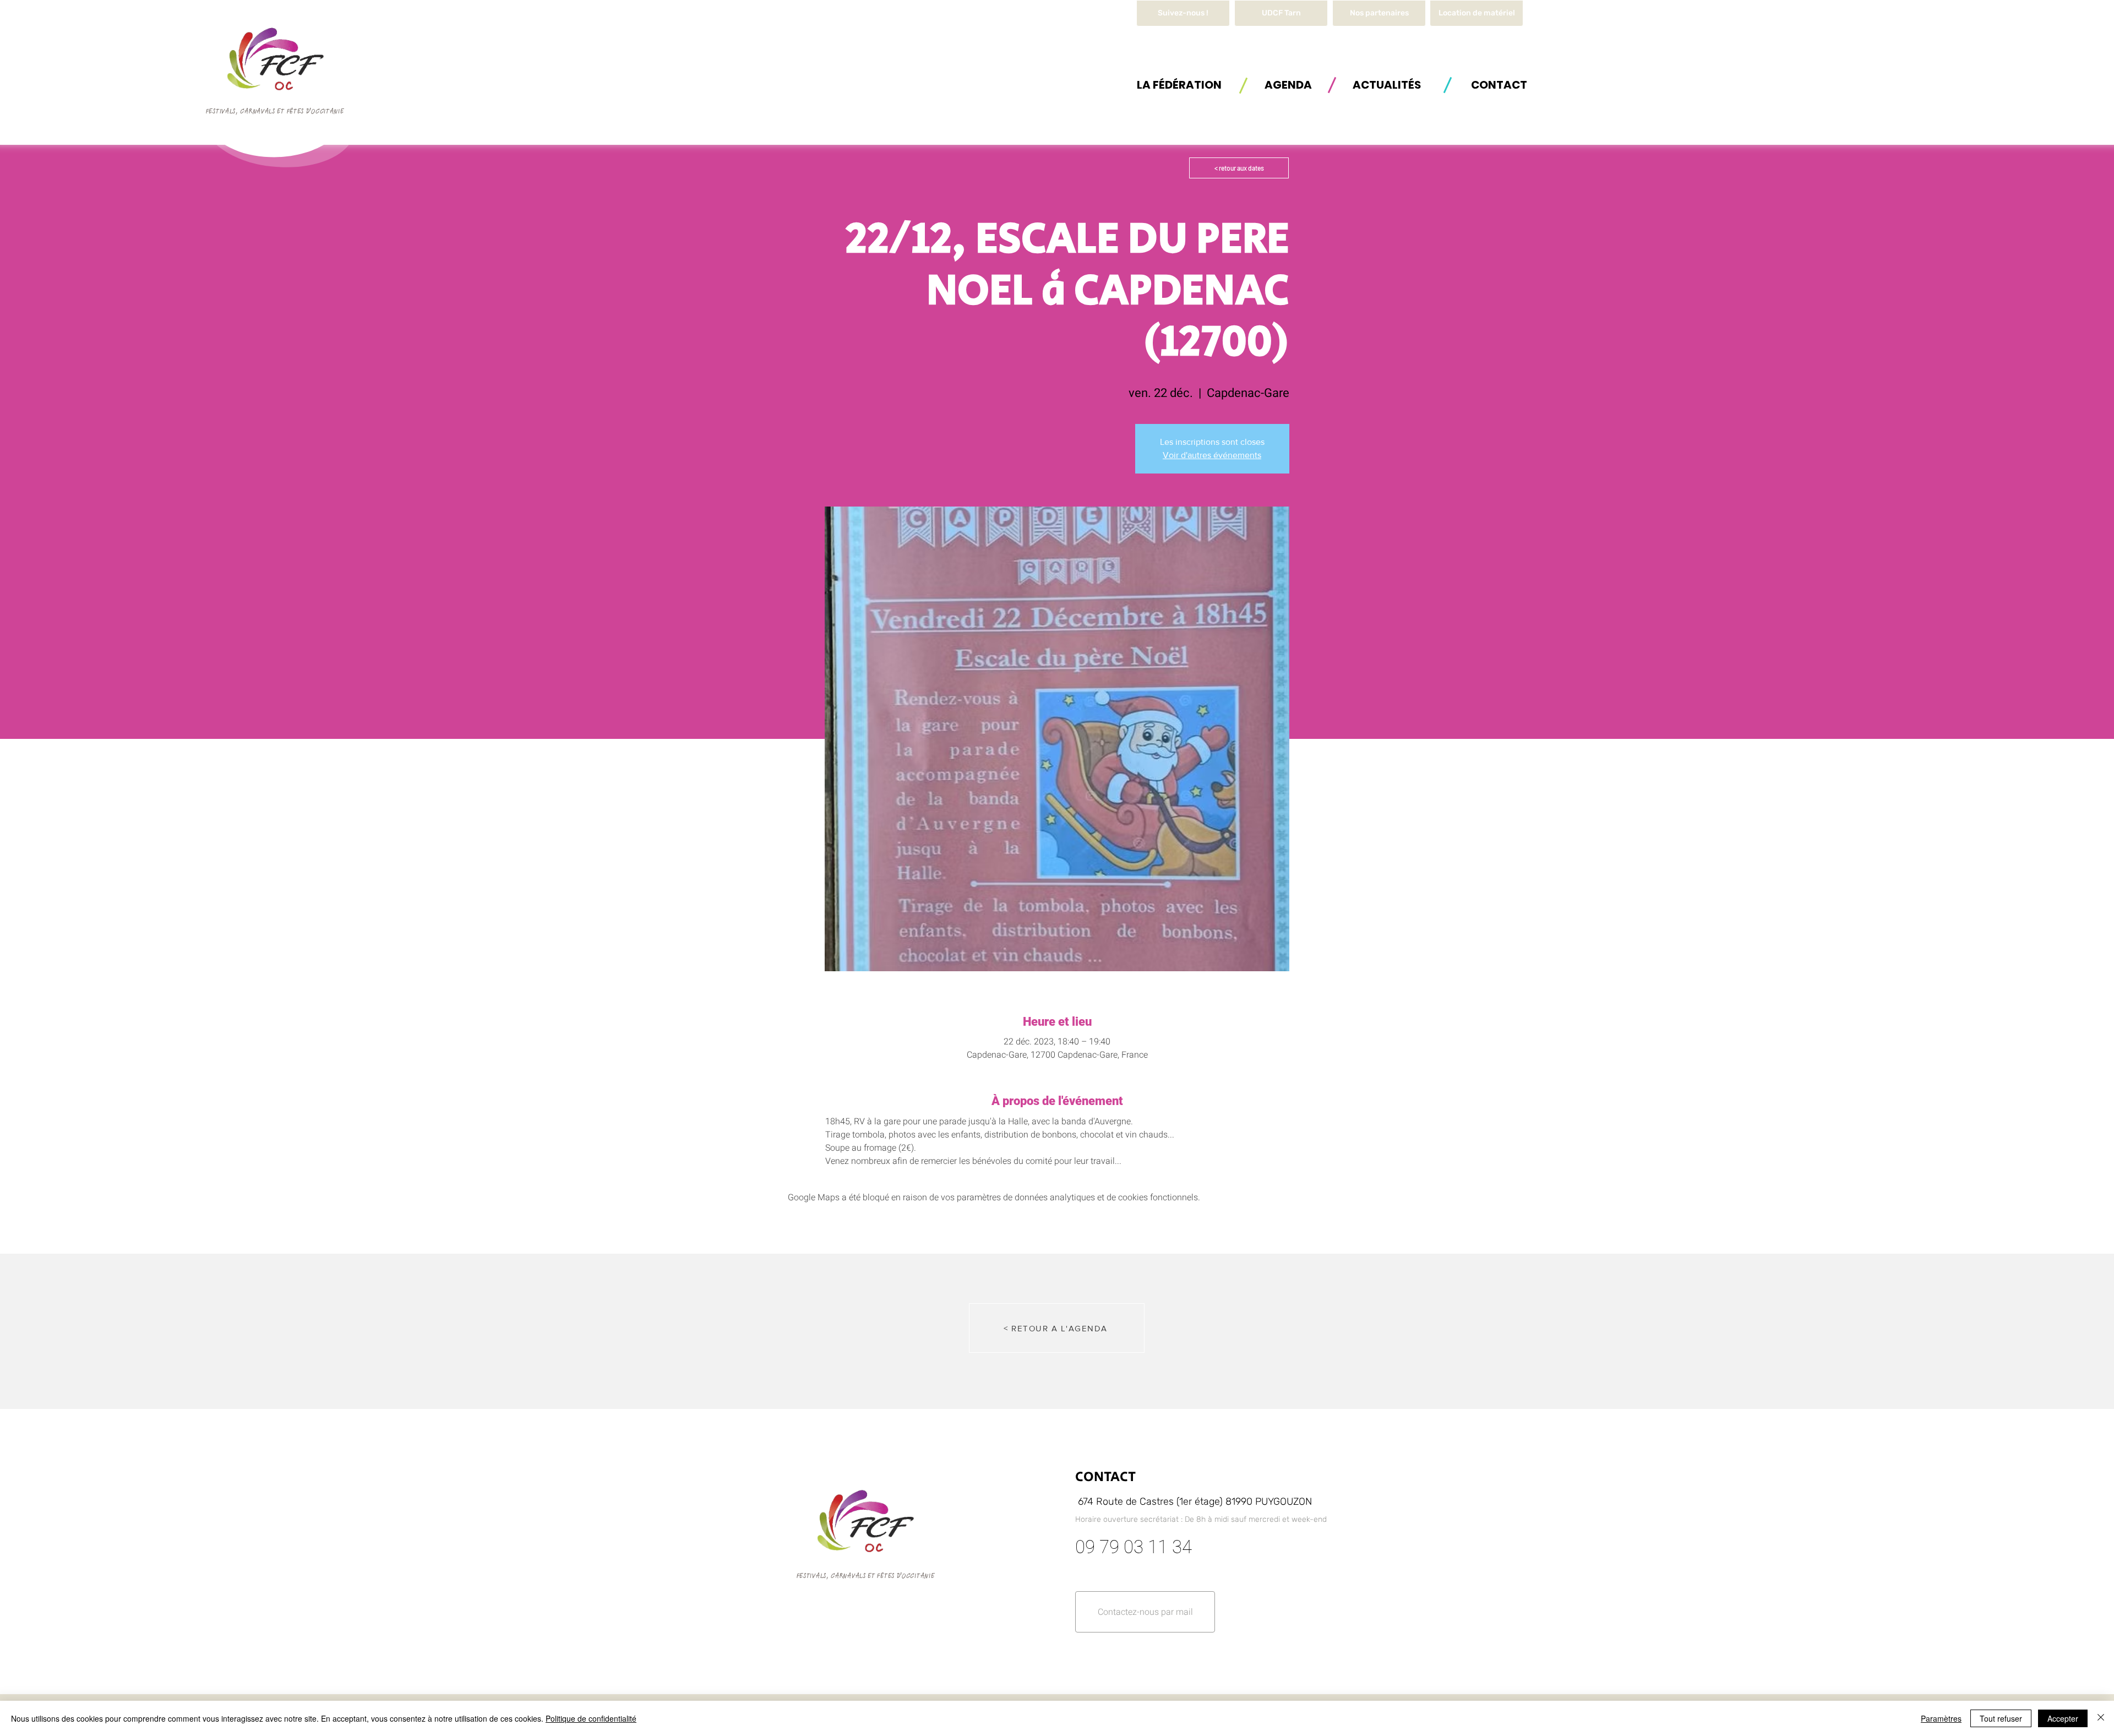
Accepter (2063, 1718)
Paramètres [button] (1941, 1718)
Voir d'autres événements (1212, 455)
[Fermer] (2101, 1718)
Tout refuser (2001, 1718)
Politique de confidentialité (591, 1718)
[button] (1476, 13)
